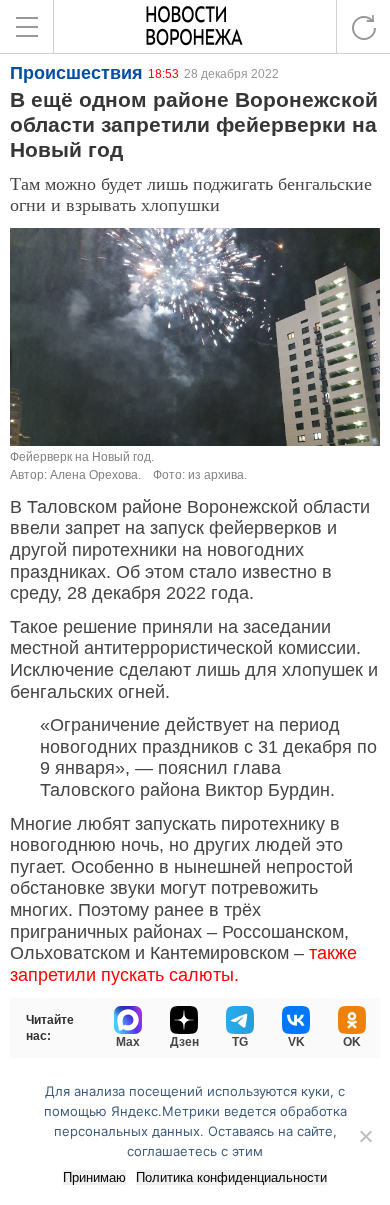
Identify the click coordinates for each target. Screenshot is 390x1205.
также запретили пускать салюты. (183, 964)
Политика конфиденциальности (231, 1177)
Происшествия (76, 73)
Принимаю (94, 1177)
